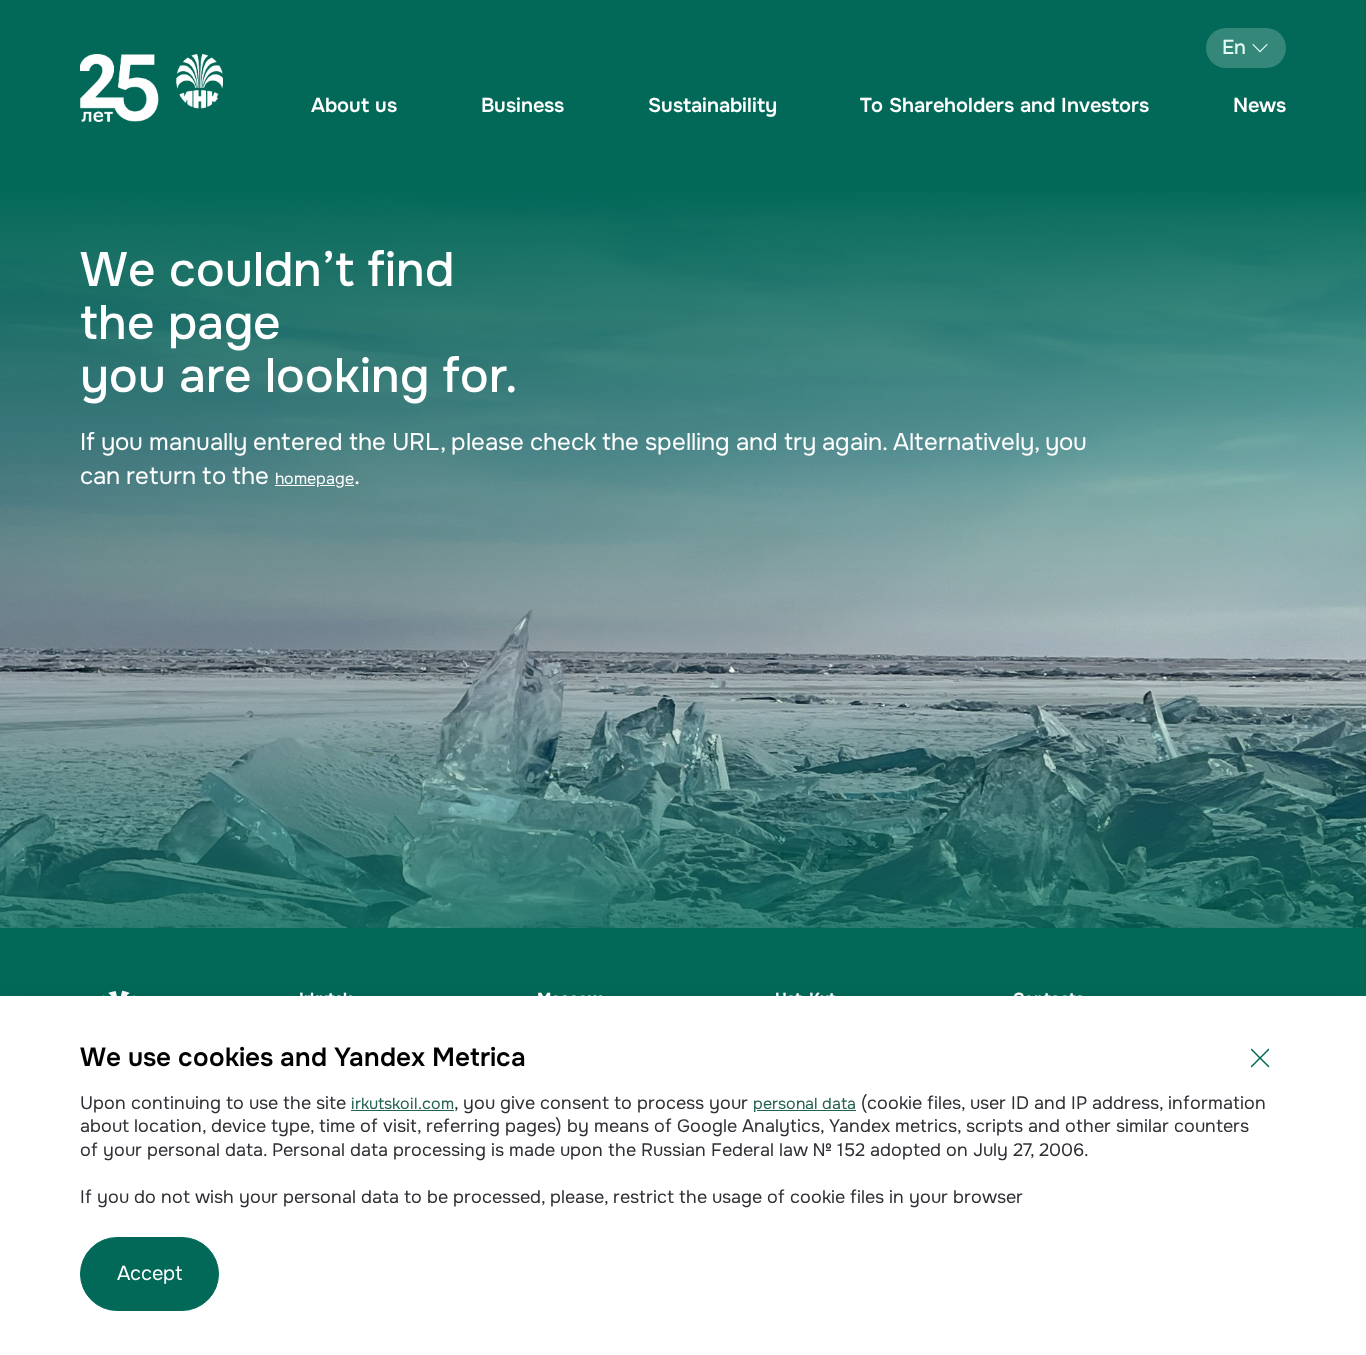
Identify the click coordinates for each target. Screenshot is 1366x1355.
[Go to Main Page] (151, 88)
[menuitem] (354, 120)
